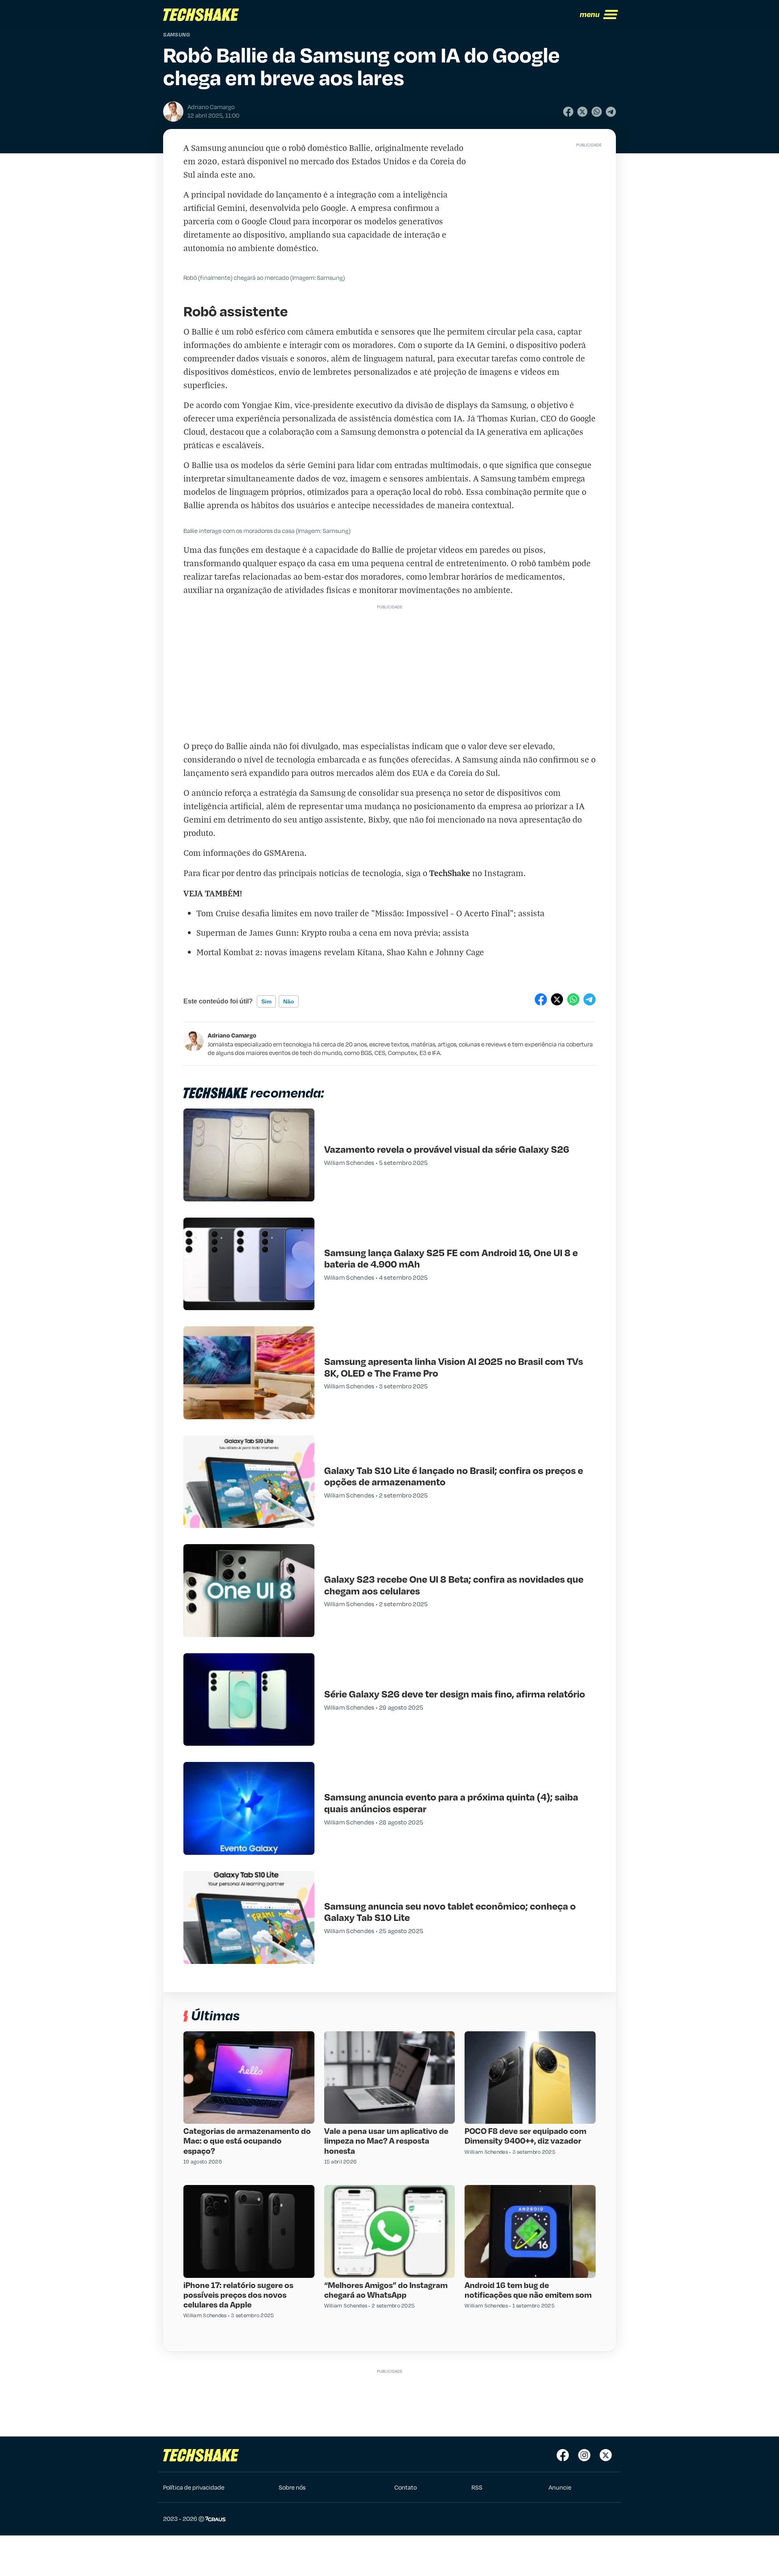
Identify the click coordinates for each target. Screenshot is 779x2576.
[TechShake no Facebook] (563, 2455)
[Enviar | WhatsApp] (597, 112)
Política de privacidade (194, 2487)
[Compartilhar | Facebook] (568, 112)
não (289, 1001)
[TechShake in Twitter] (606, 2455)
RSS (477, 2487)
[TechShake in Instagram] (584, 2455)
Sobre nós (292, 2487)
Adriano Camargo (232, 1035)
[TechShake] (201, 15)
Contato (406, 2487)
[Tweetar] (582, 112)
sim (266, 1001)
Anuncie (560, 2487)
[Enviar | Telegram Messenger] (611, 112)
